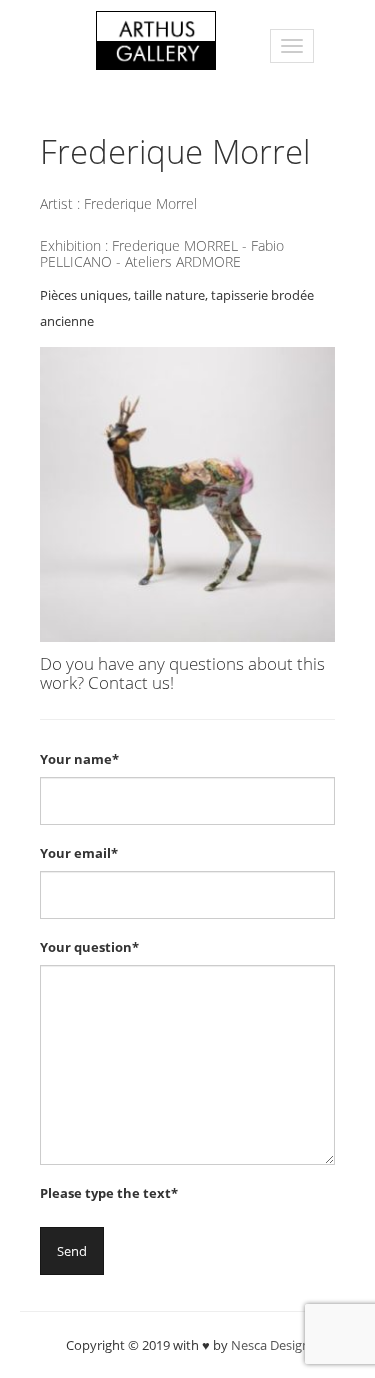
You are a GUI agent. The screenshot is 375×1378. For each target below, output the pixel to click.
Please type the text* (109, 1193)
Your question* (89, 947)
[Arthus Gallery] (156, 38)
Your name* (79, 759)
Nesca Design (270, 1345)
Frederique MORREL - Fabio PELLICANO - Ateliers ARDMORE (162, 253)
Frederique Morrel (140, 203)
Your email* (79, 853)
